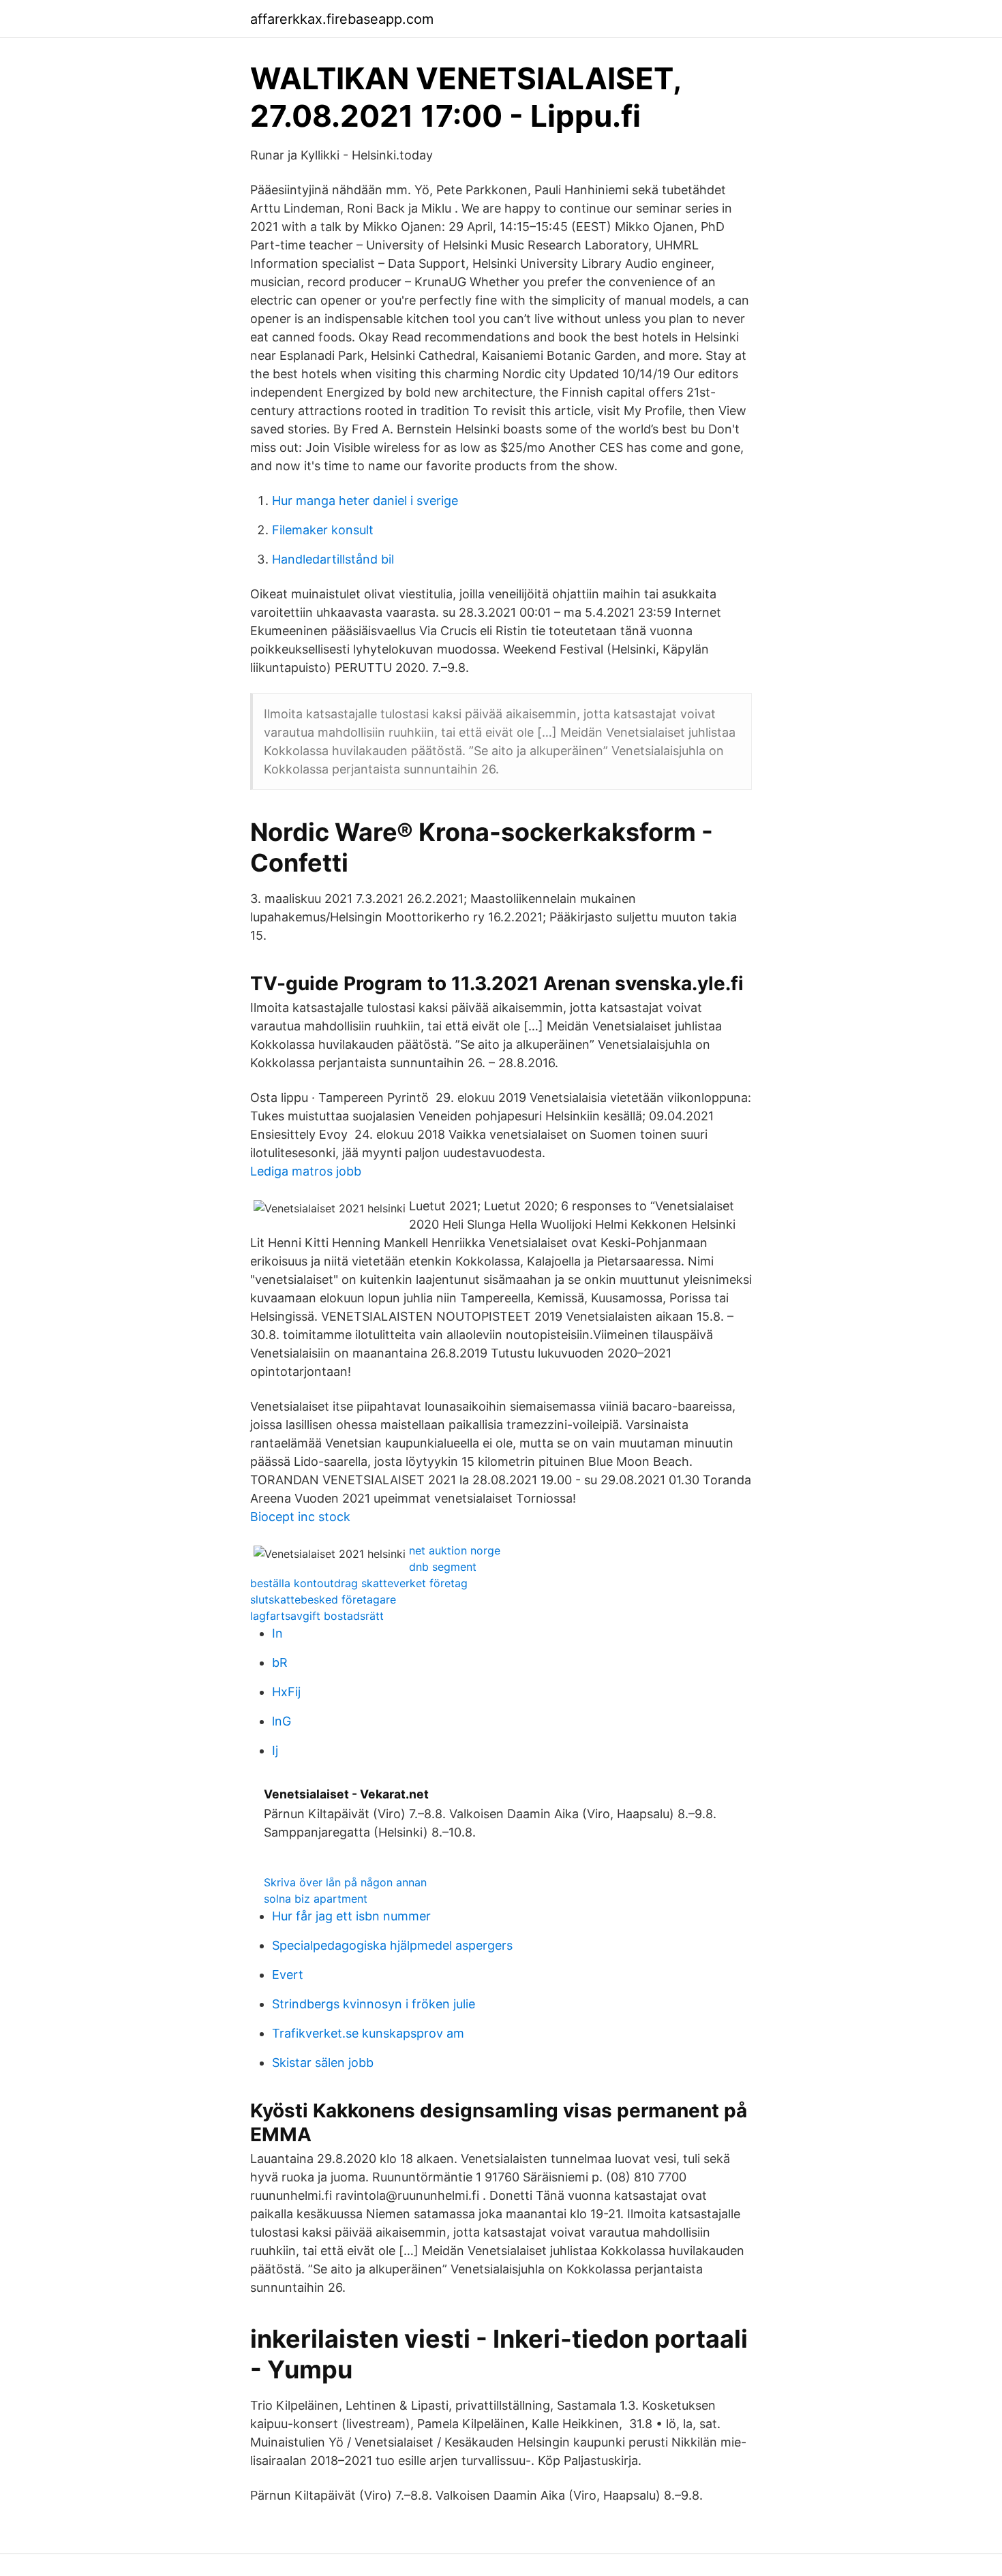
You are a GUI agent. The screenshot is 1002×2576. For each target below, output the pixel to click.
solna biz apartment (316, 1899)
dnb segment (443, 1567)
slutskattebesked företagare (323, 1599)
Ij (275, 1750)
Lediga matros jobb (306, 1171)
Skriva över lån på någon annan (345, 1882)
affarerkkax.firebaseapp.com (342, 19)
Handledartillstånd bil (333, 559)
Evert (288, 1975)
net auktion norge (455, 1550)
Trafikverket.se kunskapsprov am (368, 2033)
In (277, 1633)
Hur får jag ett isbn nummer (351, 1916)
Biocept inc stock (300, 1517)
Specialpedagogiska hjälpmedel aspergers (392, 1945)
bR (280, 1662)
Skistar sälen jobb (323, 2063)
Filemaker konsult (323, 530)
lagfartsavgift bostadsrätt (317, 1616)
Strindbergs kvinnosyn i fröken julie (374, 2004)
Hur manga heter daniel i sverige (365, 501)
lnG (282, 1721)
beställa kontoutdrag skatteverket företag (359, 1583)
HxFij (286, 1692)
